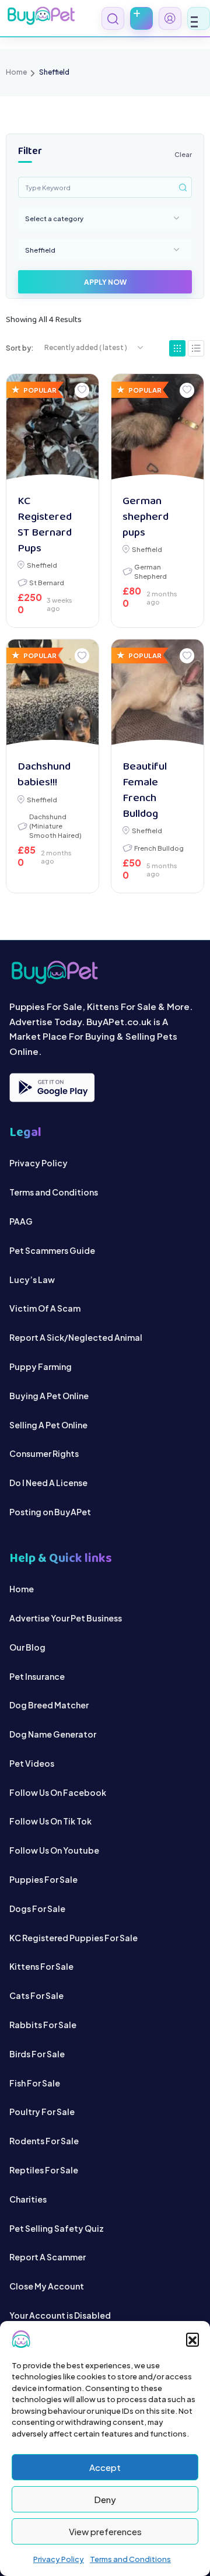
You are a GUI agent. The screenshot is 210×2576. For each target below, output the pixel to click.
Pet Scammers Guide (52, 1250)
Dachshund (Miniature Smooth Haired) (55, 826)
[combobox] (105, 218)
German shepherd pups (146, 517)
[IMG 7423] (53, 695)
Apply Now (105, 282)
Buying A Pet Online (49, 1396)
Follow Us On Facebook (58, 1792)
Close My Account (47, 2286)
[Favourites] (82, 390)
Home (16, 72)
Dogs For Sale (37, 1909)
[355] (53, 430)
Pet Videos (32, 1763)
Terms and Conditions (130, 2559)
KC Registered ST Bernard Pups (45, 525)
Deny (105, 2499)
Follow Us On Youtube (54, 1850)
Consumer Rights (44, 1453)
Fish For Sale (35, 2083)
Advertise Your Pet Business (66, 1618)
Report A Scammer (48, 2257)
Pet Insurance (37, 1676)
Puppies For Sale (43, 1879)
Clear (183, 154)
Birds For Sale (37, 2054)
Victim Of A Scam (45, 1308)
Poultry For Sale (42, 2112)
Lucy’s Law (32, 1280)
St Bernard (47, 582)
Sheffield (42, 565)
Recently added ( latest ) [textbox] (86, 347)
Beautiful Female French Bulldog (145, 791)
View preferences (105, 2531)
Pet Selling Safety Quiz (57, 2228)
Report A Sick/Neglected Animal (76, 1337)
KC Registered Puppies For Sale (73, 1938)
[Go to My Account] (170, 18)
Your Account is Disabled (60, 2315)
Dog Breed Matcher (49, 1705)
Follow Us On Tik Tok (50, 1821)
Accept (105, 2467)
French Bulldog (159, 848)
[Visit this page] (196, 348)
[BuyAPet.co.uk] (41, 16)
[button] (192, 2339)
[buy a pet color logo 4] (105, 972)
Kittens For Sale (41, 1966)
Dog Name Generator (53, 1734)
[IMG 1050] (158, 695)
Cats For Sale (36, 1995)
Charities (28, 2199)
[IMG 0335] (158, 430)
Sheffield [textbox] (40, 250)
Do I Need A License (48, 1483)
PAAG (21, 1221)
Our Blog (27, 1647)
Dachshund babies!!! (44, 775)
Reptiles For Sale (44, 2170)
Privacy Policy (59, 2559)
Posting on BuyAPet (50, 1512)
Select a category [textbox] (54, 218)
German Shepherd (150, 571)
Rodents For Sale (44, 2141)
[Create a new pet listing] (141, 18)
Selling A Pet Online (48, 1425)
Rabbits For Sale (43, 2025)
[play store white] (52, 1088)
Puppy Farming (41, 1366)
